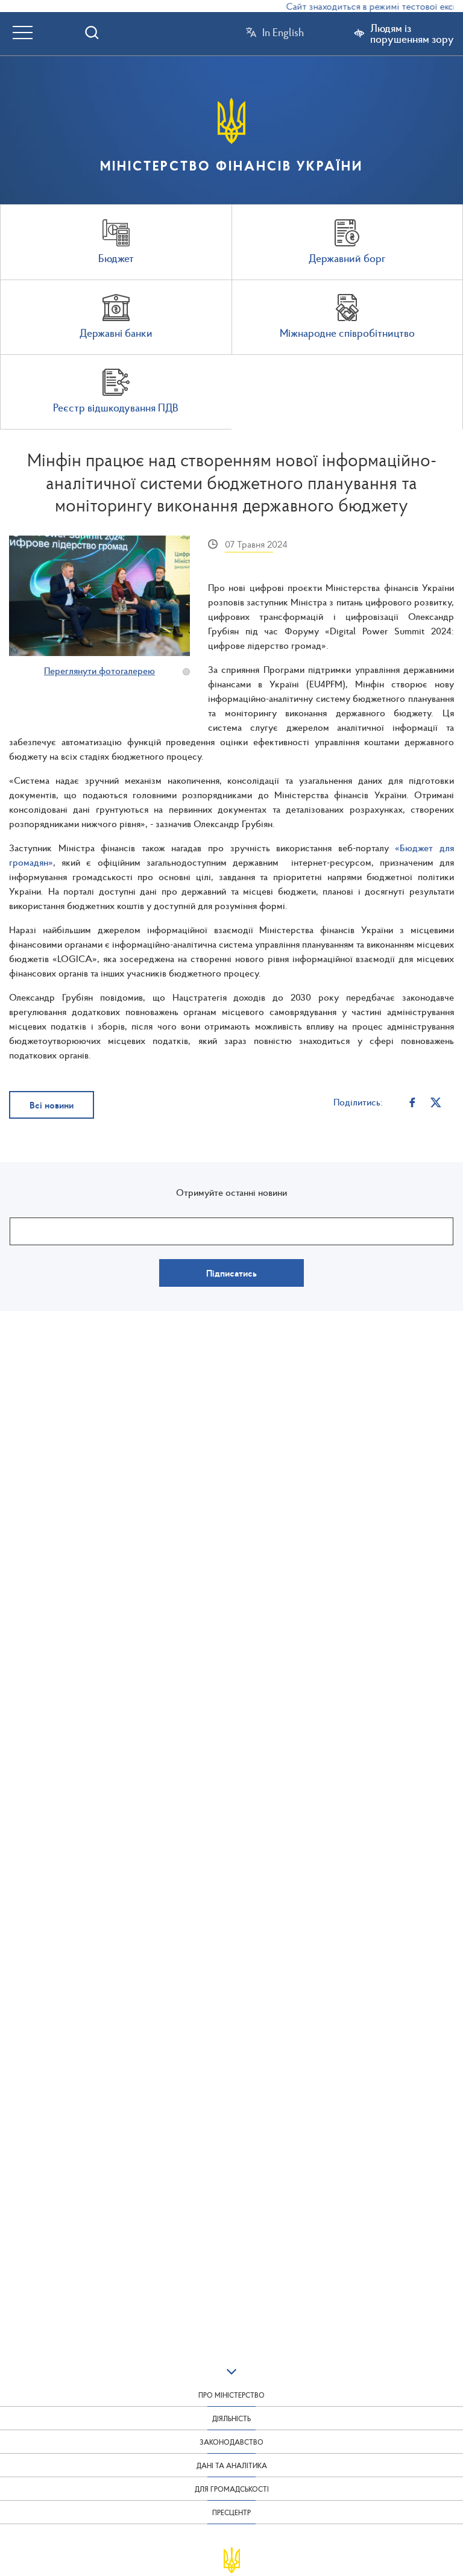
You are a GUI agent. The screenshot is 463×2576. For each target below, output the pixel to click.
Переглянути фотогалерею (99, 671)
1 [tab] (186, 672)
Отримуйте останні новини (231, 1192)
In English (283, 33)
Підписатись (231, 1273)
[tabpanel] (99, 596)
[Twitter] (436, 1102)
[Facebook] (413, 1102)
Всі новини (52, 1105)
